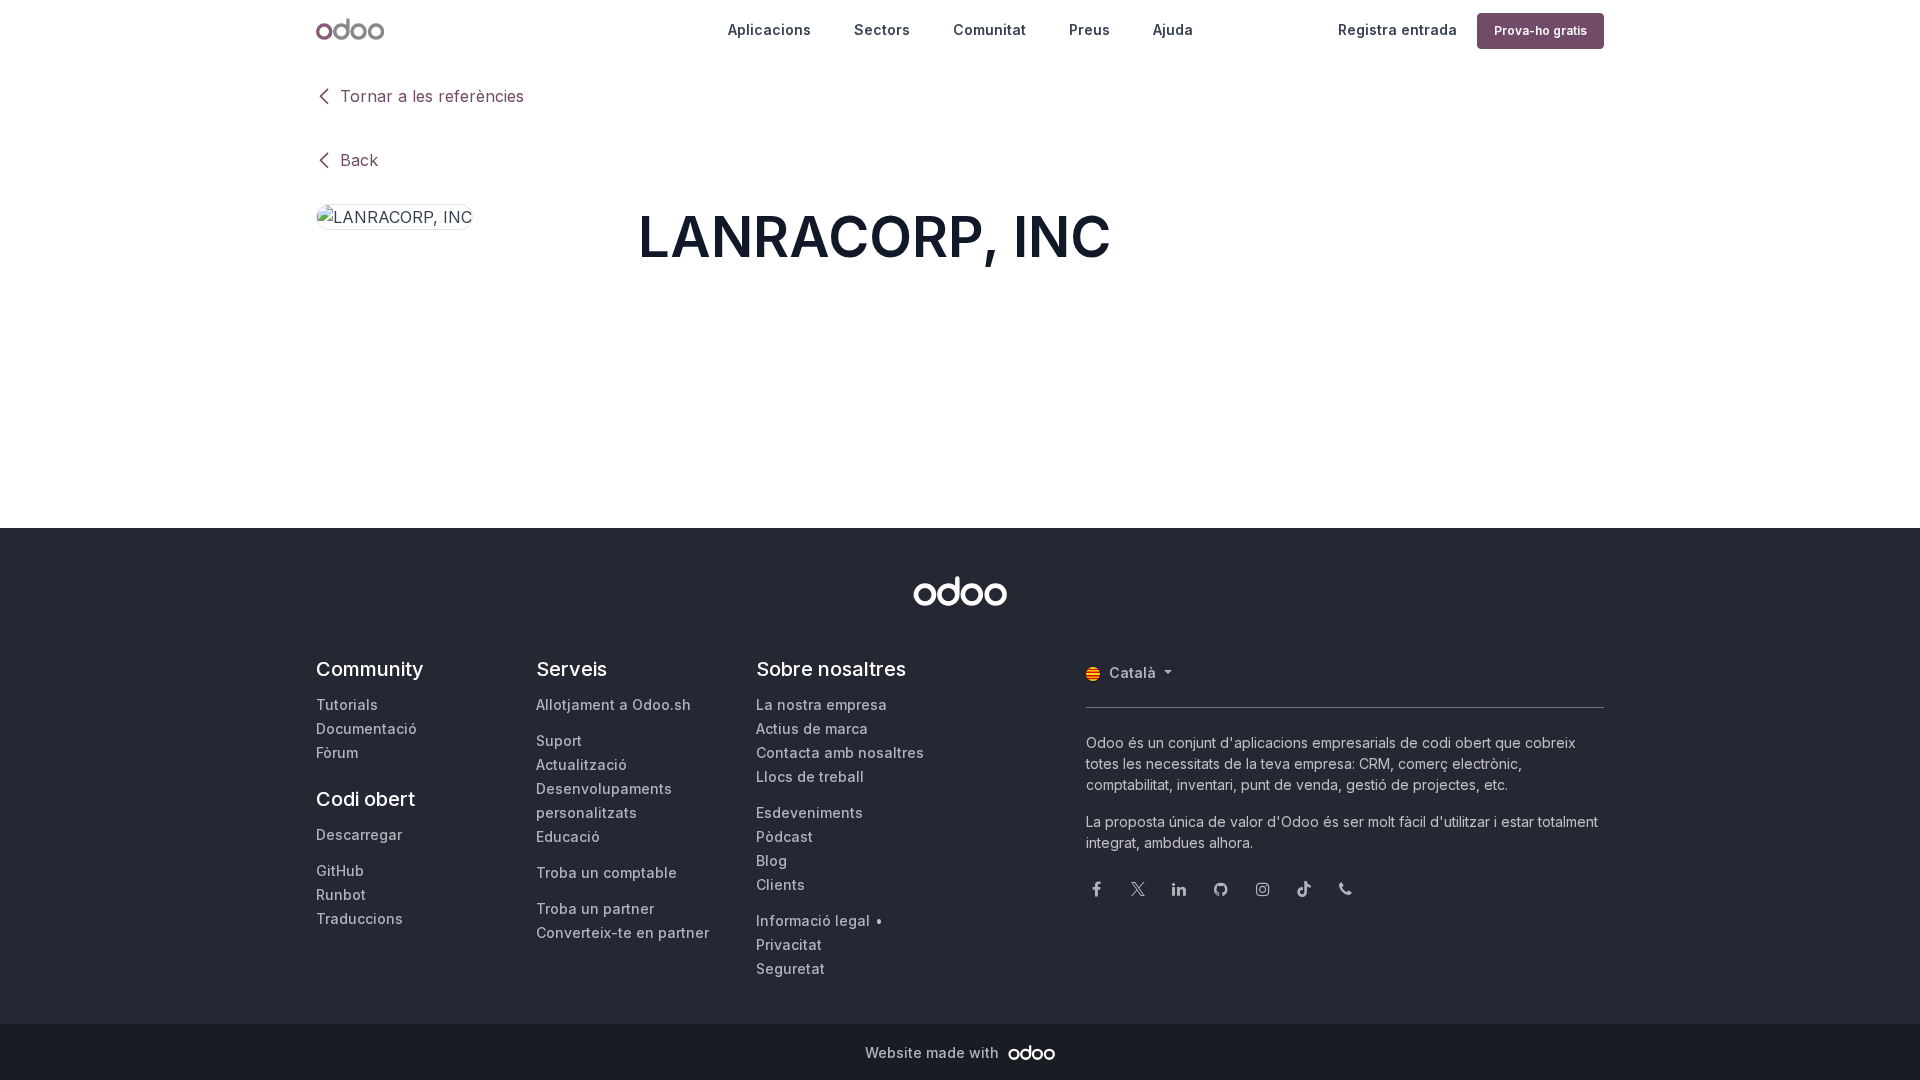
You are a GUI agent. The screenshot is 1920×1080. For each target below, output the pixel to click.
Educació (568, 836)
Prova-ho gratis (1540, 30)
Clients (780, 884)
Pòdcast (784, 836)
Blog (771, 860)
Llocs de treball (810, 776)
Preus (1089, 29)
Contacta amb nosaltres (840, 752)
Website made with (934, 1052)
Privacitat (789, 944)
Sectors (882, 29)
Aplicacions (769, 29)
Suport (559, 740)
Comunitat (989, 29)
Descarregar (359, 834)
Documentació (366, 728)
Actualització (581, 764)
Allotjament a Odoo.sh (613, 704)
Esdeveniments (809, 812)
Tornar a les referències (432, 96)
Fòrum (337, 752)
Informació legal (813, 920)
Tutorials (347, 704)
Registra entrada (1397, 29)
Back (359, 160)
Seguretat (790, 968)
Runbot (341, 894)
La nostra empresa (821, 704)
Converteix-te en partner (622, 932)
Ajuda (1173, 29)
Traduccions (359, 918)
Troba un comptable (606, 872)
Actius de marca (812, 728)
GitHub (340, 870)
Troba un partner (595, 908)
